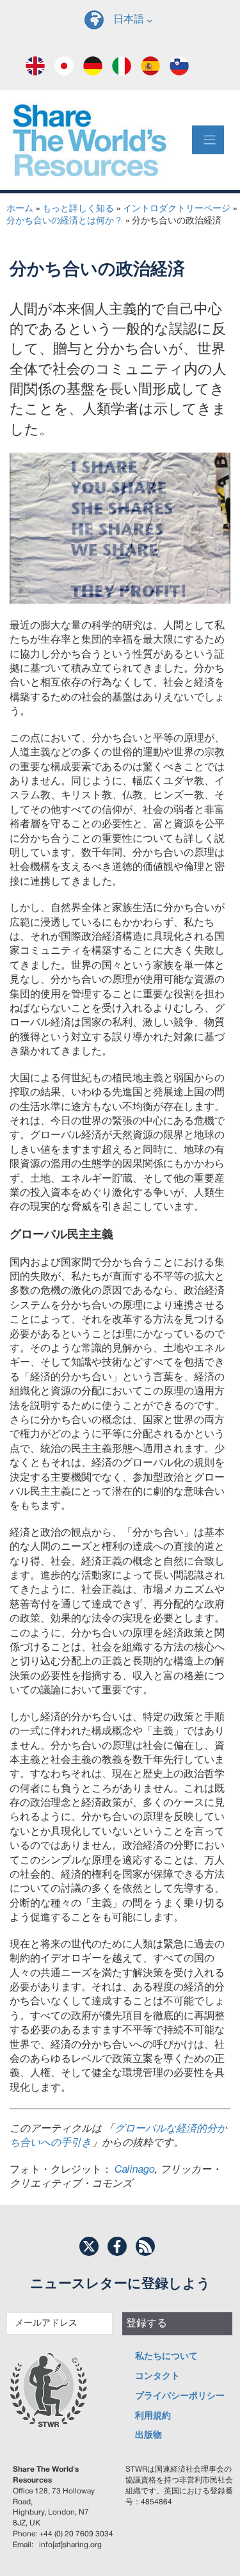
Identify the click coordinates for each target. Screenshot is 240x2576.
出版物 (148, 2435)
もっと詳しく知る (78, 209)
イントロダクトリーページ (177, 209)
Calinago (135, 2170)
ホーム (20, 209)
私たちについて (166, 2357)
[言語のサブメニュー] (150, 20)
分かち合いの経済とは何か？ (65, 221)
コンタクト (157, 2377)
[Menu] (208, 140)
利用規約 (153, 2416)
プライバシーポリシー (180, 2396)
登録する (147, 2324)
